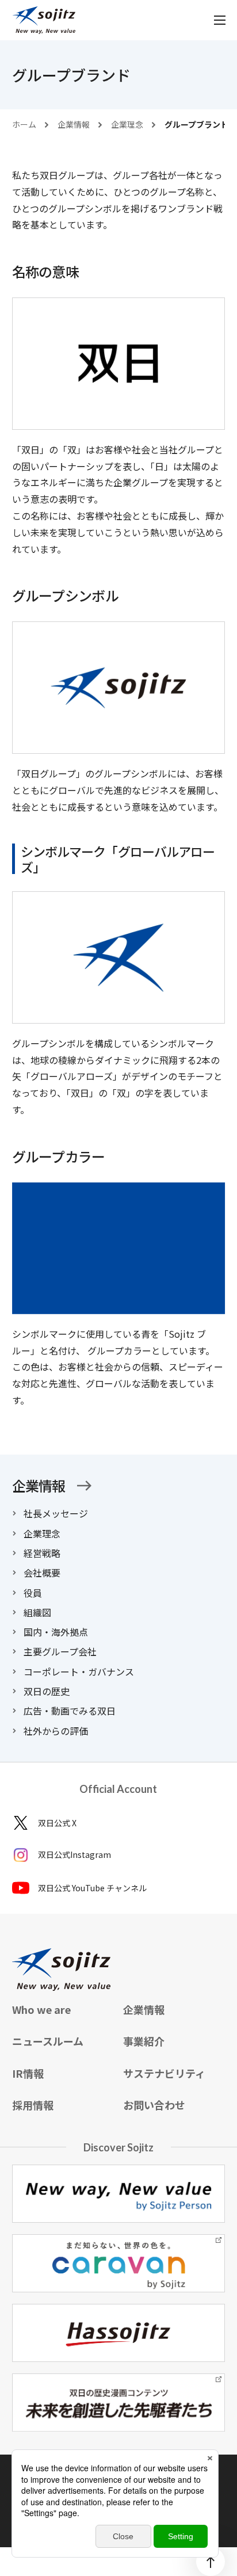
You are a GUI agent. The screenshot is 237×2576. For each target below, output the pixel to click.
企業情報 (39, 1486)
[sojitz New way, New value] (44, 20)
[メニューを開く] (220, 20)
